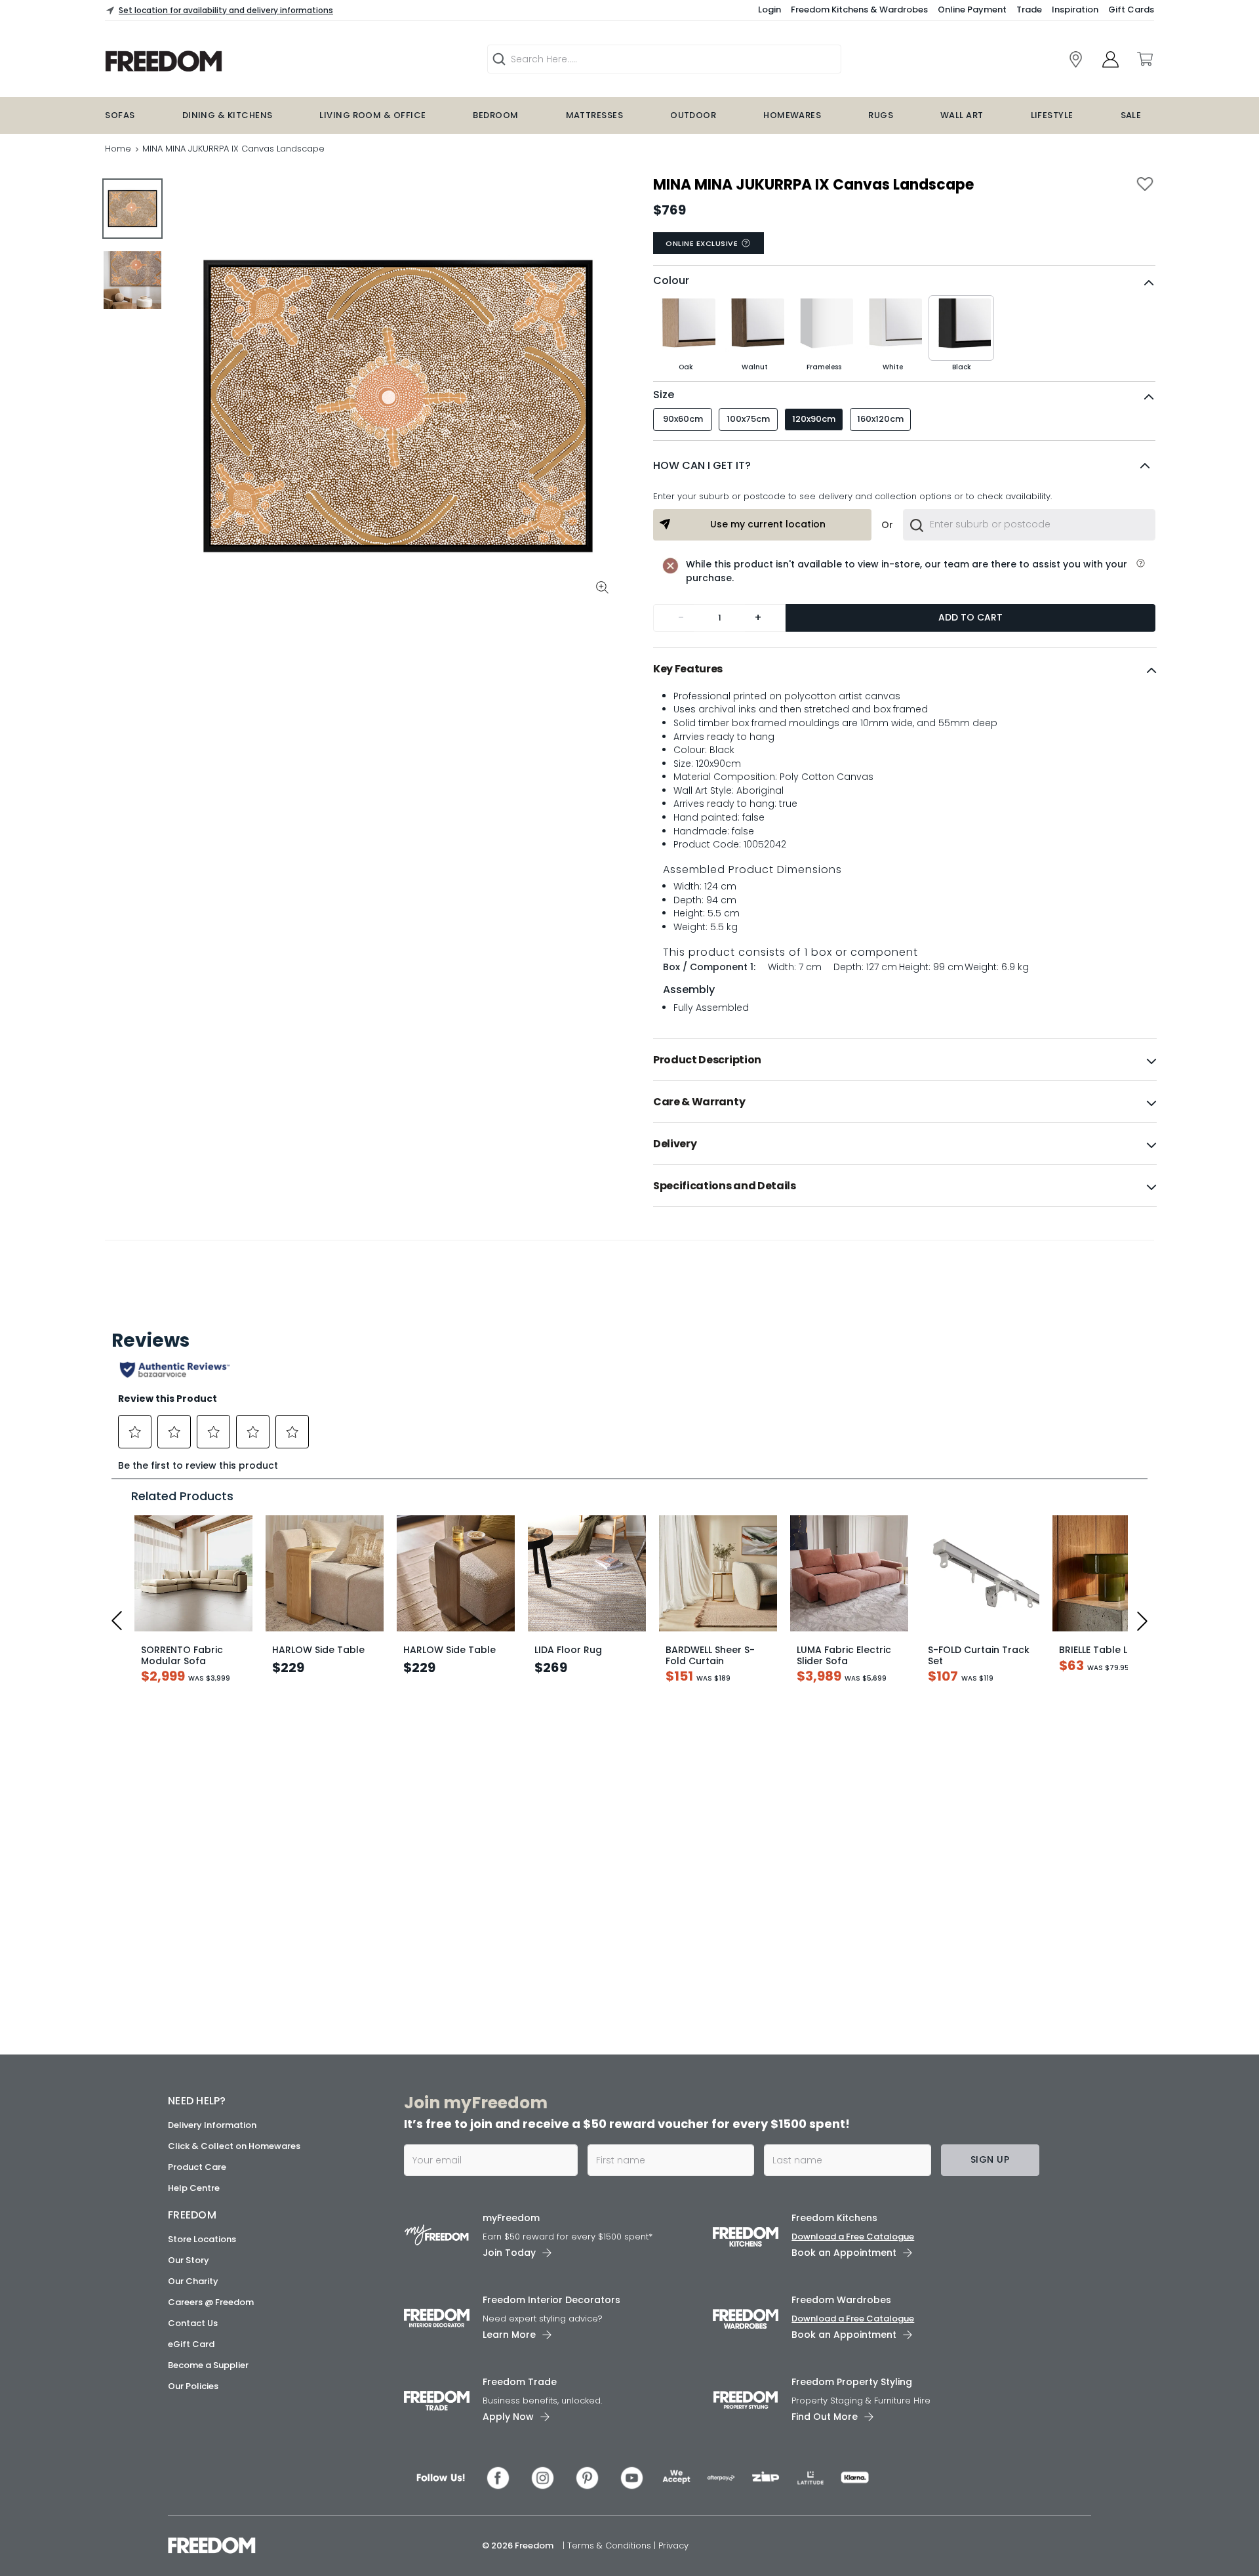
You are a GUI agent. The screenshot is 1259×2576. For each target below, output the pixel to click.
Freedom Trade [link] (520, 2382)
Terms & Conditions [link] (610, 2545)
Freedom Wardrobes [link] (841, 2300)
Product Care (197, 2167)
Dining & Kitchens (228, 115)
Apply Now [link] (508, 2417)
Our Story (189, 2260)
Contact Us (193, 2323)
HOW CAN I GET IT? (702, 465)
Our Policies (193, 2386)
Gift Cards (1131, 10)
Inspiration (1075, 10)
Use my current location (768, 524)
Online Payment (972, 10)
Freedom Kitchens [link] (834, 2218)
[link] (247, 61)
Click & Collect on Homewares (234, 2146)
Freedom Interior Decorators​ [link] (551, 2300)
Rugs (881, 115)
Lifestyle (1052, 115)
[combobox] (1029, 525)
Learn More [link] (509, 2335)
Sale (1131, 115)
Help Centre (194, 2188)
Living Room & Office (372, 115)
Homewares (792, 115)
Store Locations (202, 2239)
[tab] (905, 669)
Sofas (120, 115)
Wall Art (962, 115)
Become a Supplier (208, 2365)
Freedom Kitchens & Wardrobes (859, 10)
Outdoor (693, 115)
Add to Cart (970, 617)
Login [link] (769, 10)
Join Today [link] (509, 2253)
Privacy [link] (673, 2545)
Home (118, 149)
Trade (1029, 10)
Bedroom (495, 115)
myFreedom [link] (511, 2218)
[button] (904, 466)
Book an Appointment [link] (844, 2253)
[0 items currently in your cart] (1144, 59)
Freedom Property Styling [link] (852, 2382)
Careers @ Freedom (211, 2302)
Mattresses (595, 115)
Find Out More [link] (825, 2417)
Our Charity (193, 2281)
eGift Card (191, 2344)
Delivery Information (212, 2125)
